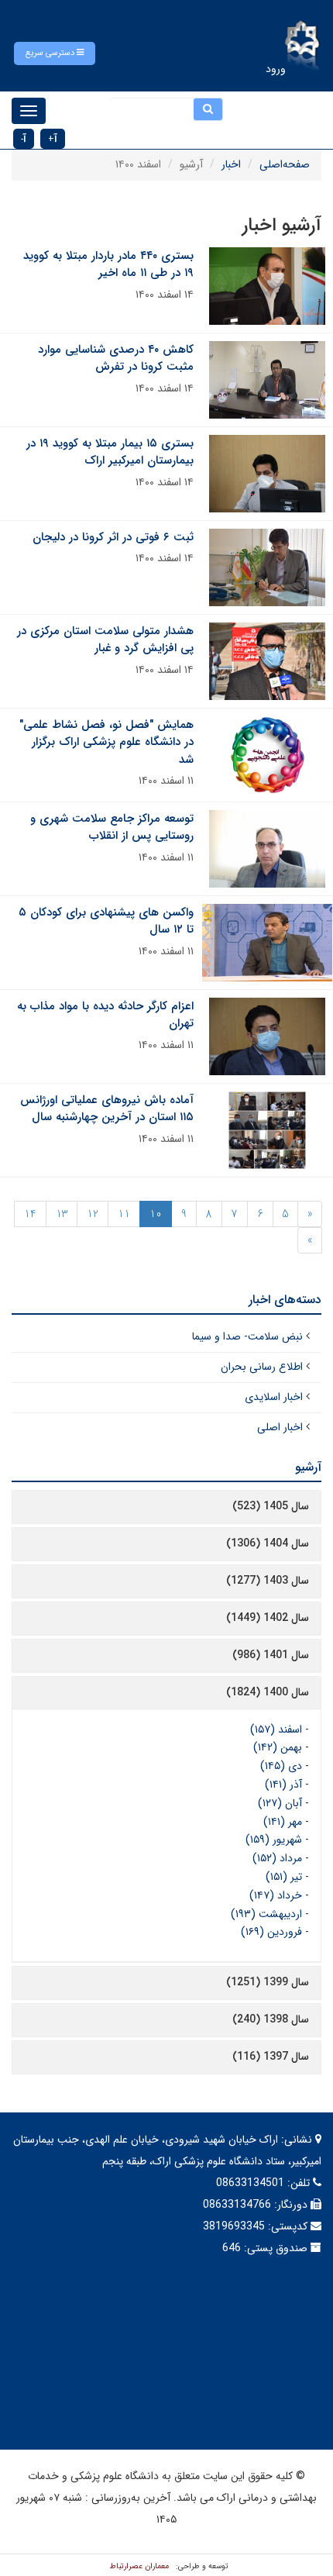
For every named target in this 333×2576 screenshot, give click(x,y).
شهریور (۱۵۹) (274, 1840)
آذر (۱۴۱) (283, 1785)
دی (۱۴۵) (281, 1766)
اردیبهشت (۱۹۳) (266, 1914)
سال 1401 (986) (271, 1655)
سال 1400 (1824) (268, 1692)
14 (30, 1214)
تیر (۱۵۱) (284, 1877)
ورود (276, 69)
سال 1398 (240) (271, 2019)
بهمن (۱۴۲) (278, 1747)
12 (93, 1214)
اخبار (231, 164)
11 (124, 1214)
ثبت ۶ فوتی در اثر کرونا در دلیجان (113, 537)
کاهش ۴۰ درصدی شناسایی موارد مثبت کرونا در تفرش (116, 359)
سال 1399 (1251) (268, 1982)
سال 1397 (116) (271, 2057)
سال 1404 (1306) (268, 1543)
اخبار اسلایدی (274, 1397)
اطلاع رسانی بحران (262, 1367)
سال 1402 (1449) (268, 1618)
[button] (55, 53)
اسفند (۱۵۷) (276, 1729)
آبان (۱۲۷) (280, 1803)
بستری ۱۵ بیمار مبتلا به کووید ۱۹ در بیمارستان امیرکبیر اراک (110, 452)
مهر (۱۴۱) (283, 1822)
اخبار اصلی (280, 1427)
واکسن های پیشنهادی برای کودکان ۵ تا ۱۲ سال (106, 921)
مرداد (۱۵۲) (277, 1858)
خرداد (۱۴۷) (276, 1895)
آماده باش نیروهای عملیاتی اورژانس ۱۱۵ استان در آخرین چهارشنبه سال (107, 1109)
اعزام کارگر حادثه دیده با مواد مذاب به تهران (105, 1015)
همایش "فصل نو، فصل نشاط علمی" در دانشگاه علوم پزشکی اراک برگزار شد (106, 742)
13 (62, 1214)
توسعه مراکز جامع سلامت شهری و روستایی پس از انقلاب (112, 828)
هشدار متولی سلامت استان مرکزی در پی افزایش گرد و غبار (105, 640)
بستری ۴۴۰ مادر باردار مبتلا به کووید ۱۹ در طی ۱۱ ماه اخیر (108, 265)
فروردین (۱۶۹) (271, 1932)
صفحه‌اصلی (285, 164)
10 (156, 1214)
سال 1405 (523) (271, 1506)
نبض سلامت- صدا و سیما (247, 1336)
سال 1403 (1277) (268, 1581)
